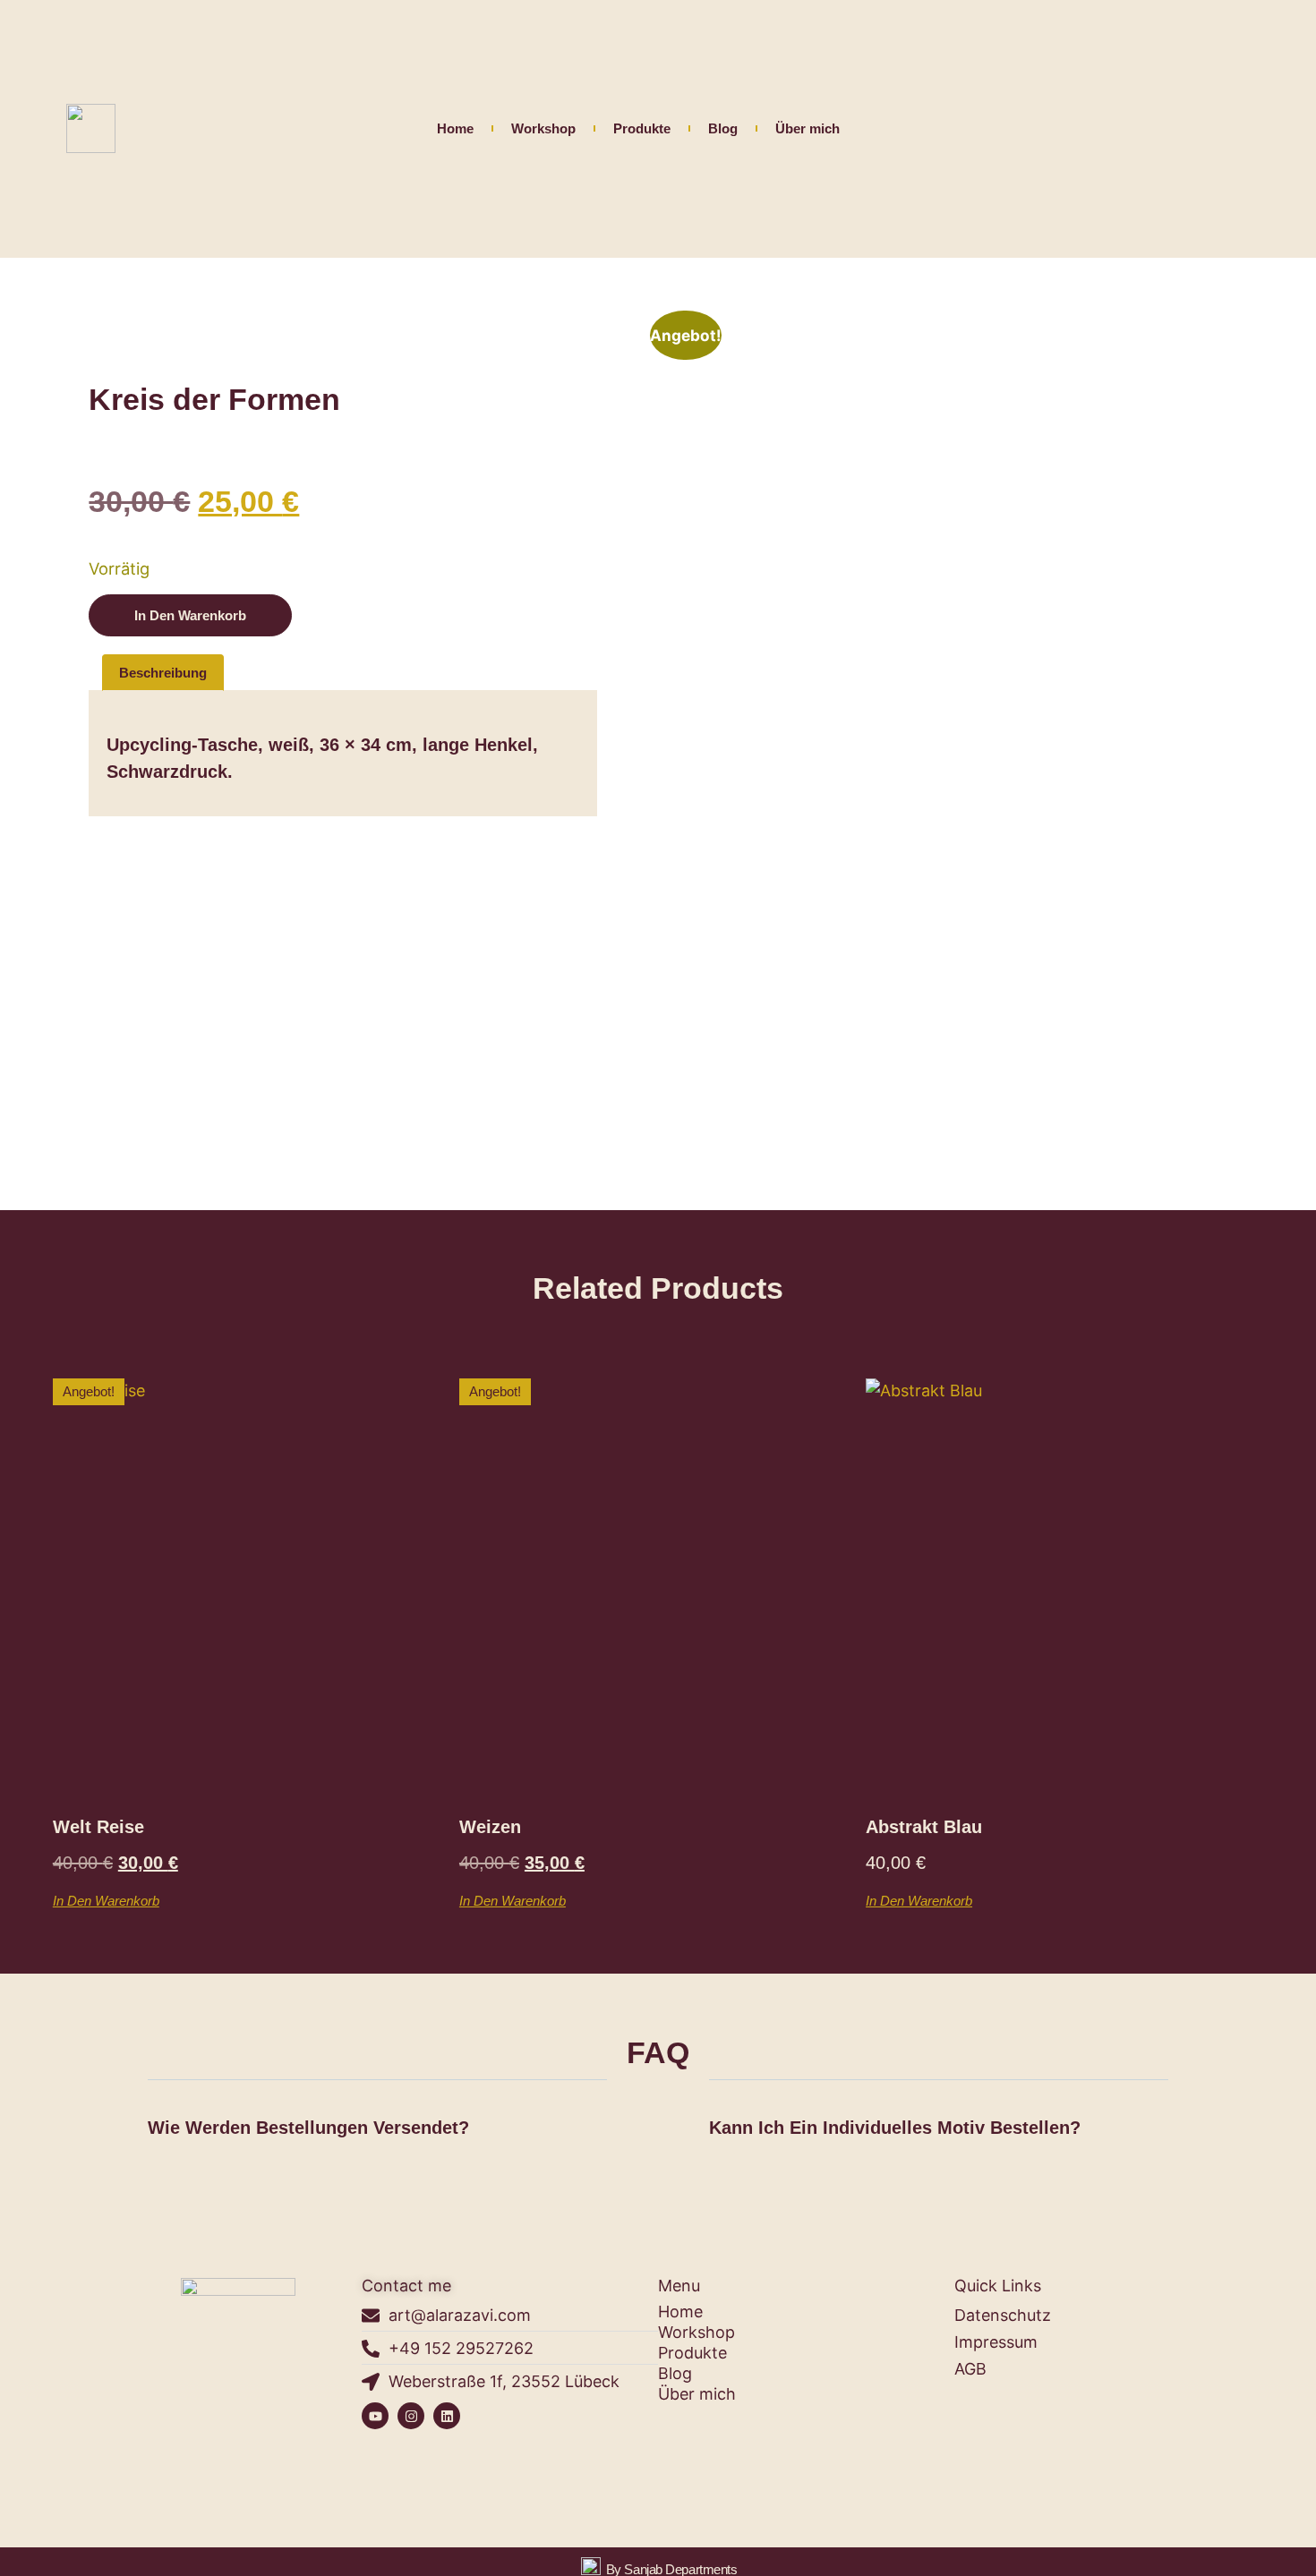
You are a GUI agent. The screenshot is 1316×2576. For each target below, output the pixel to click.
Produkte (642, 128)
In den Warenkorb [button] (106, 1900)
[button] (377, 2131)
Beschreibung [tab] (163, 673)
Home (455, 128)
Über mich (808, 128)
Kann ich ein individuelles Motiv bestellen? (895, 2128)
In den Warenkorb (190, 615)
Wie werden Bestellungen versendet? (308, 2128)
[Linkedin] (447, 2416)
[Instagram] (411, 2416)
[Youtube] (375, 2416)
